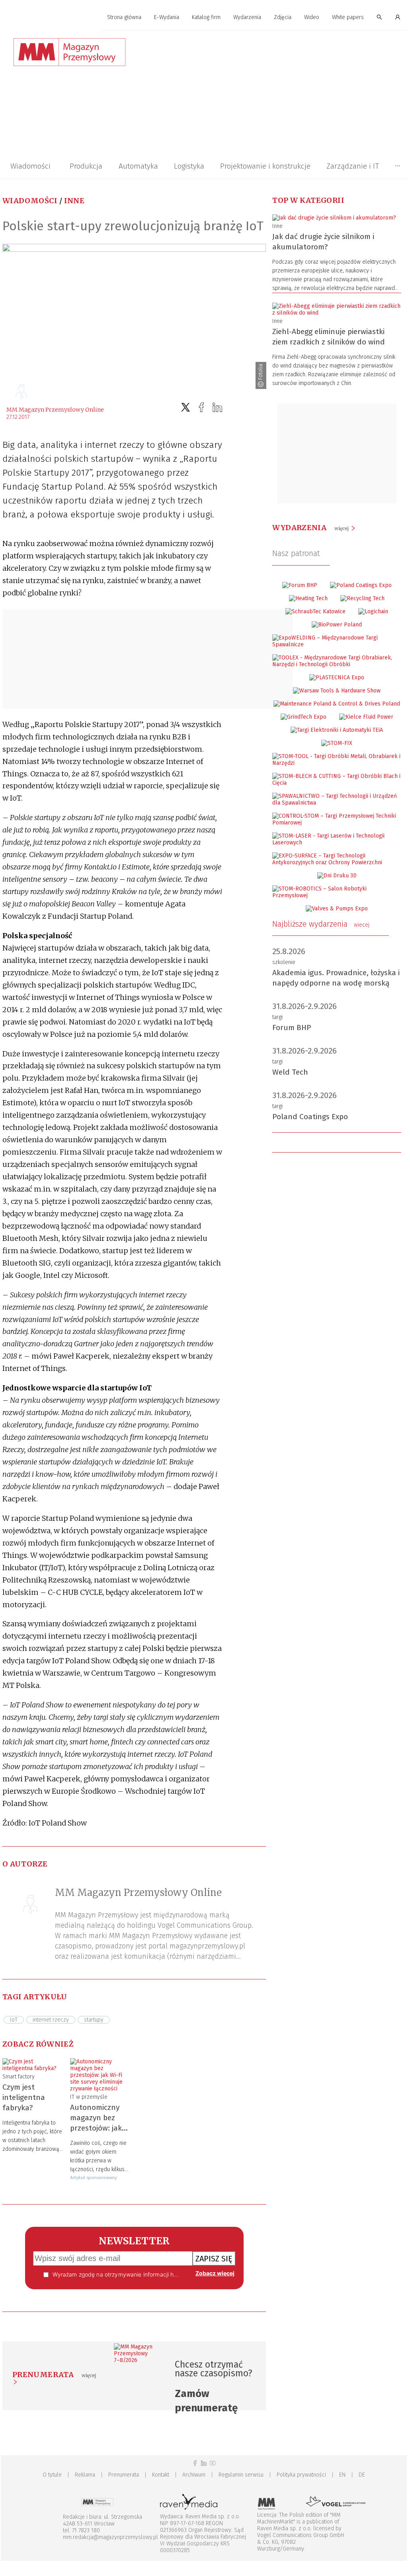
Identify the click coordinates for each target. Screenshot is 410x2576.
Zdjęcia (283, 17)
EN (342, 2475)
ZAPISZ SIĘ (214, 2259)
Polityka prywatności (301, 2475)
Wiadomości (30, 166)
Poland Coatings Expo (310, 1117)
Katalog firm (206, 17)
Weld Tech (290, 1072)
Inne (74, 201)
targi (277, 1017)
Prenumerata (124, 2475)
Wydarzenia (247, 17)
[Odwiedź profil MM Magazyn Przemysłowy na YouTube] (213, 2463)
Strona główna (124, 17)
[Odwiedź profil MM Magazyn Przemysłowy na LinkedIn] (204, 2463)
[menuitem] (124, 18)
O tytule (52, 2475)
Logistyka (189, 166)
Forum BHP (292, 1027)
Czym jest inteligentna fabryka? (24, 2097)
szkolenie (284, 962)
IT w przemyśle (89, 2097)
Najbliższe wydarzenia (321, 924)
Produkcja (86, 166)
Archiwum (194, 2475)
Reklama (85, 2475)
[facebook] (201, 407)
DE (362, 2475)
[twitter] (185, 407)
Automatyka (138, 166)
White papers (348, 17)
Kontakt (161, 2475)
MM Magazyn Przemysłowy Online (55, 410)
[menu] (204, 17)
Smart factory (19, 2077)
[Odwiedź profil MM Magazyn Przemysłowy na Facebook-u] (195, 2463)
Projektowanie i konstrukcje (265, 166)
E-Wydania (167, 17)
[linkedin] (217, 407)
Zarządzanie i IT (353, 166)
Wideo (312, 17)
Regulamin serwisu (241, 2475)
